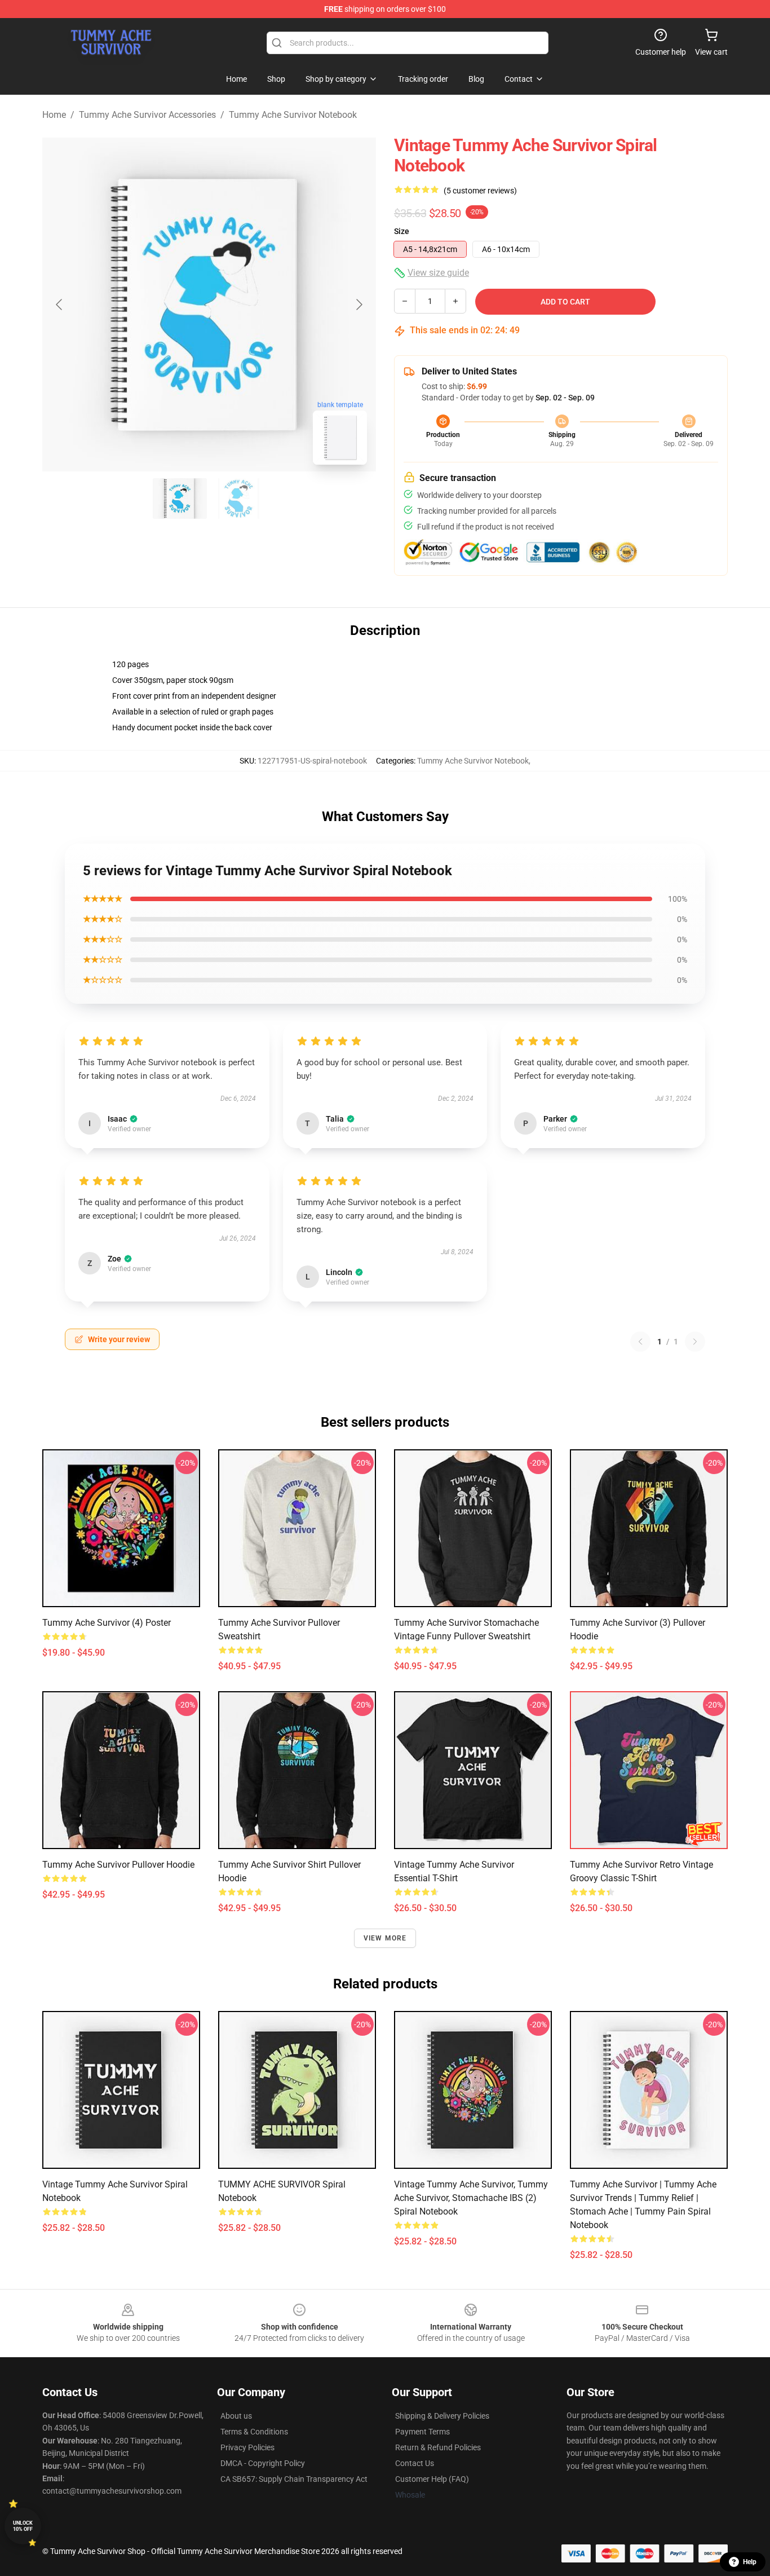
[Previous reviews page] (640, 1342)
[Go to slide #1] (180, 499)
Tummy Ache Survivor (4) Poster (107, 1623)
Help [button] (750, 2562)
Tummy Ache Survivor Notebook (293, 115)
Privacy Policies (247, 2447)
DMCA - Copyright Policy (263, 2463)
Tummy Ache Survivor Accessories (147, 115)
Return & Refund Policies (438, 2447)
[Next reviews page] (695, 1342)
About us (236, 2416)
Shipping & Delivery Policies (442, 2416)
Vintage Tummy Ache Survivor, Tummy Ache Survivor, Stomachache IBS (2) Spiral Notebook (471, 2198)
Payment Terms (422, 2432)
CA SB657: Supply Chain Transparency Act (294, 2479)
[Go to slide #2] (238, 499)
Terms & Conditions (254, 2432)
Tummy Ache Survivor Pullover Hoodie (118, 1865)
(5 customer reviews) (480, 191)
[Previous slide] (60, 305)
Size (402, 231)
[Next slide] (359, 305)
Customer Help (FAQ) (432, 2479)
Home (54, 115)
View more (385, 1938)
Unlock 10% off (23, 2526)
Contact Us (415, 2463)
